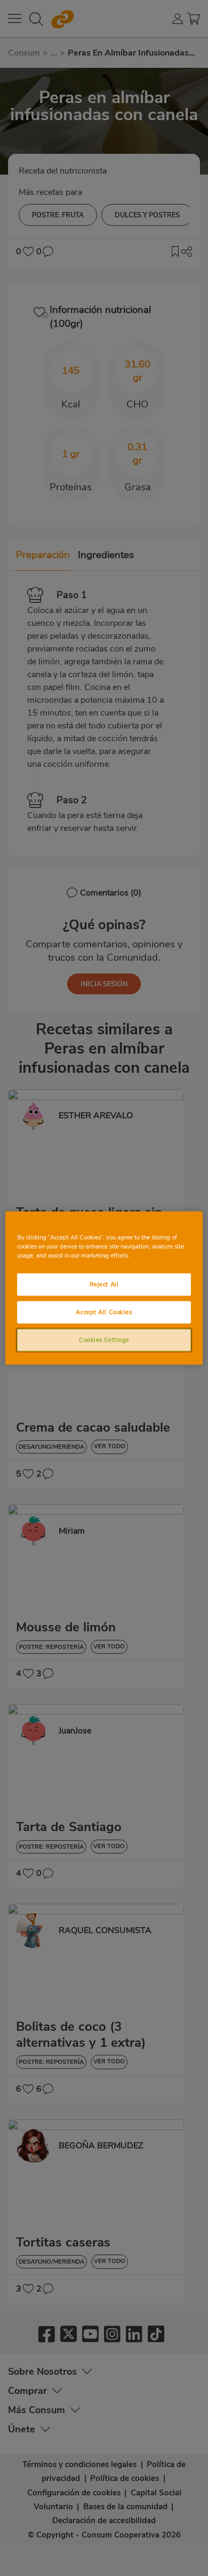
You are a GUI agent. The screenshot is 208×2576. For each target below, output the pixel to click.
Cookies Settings (104, 1340)
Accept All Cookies (104, 1312)
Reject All (104, 1284)
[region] (104, 1288)
